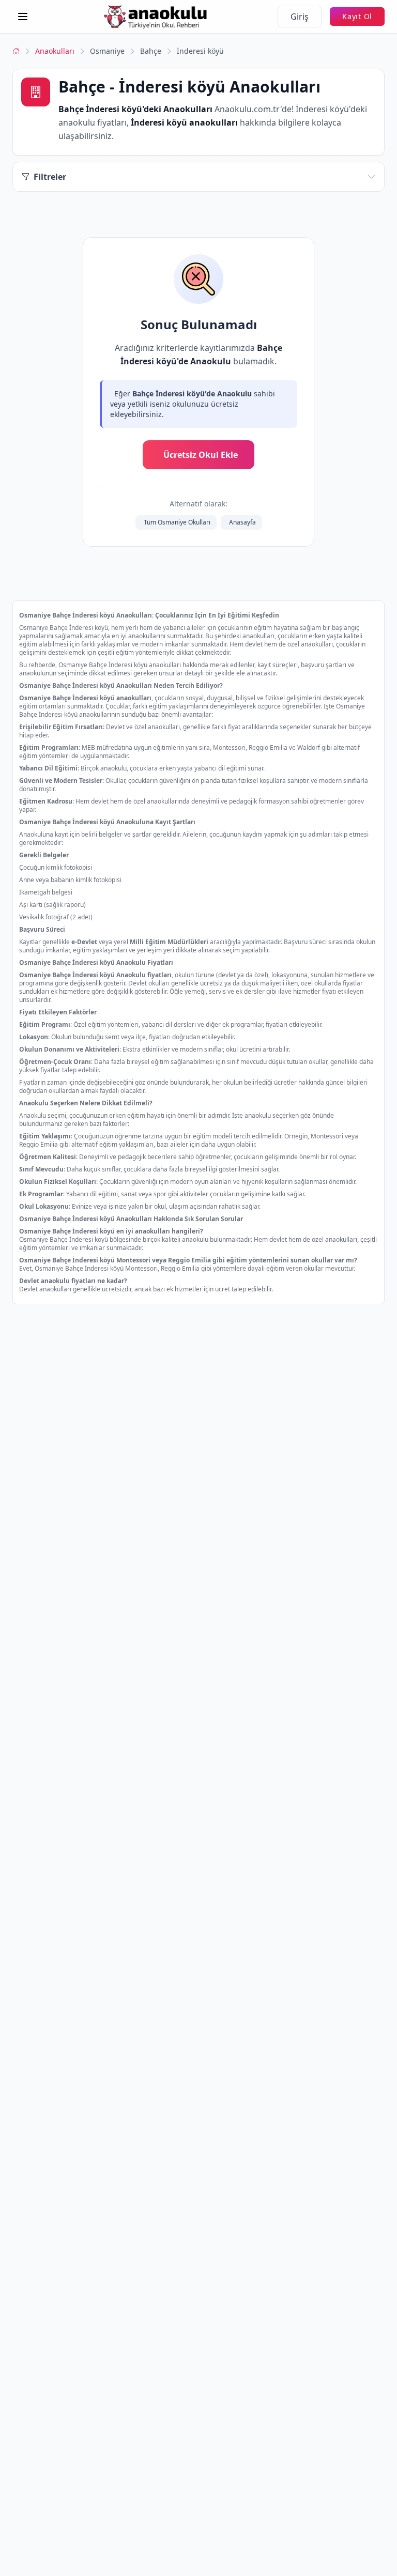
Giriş (300, 17)
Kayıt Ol (357, 16)
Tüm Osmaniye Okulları (177, 522)
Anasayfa (242, 522)
